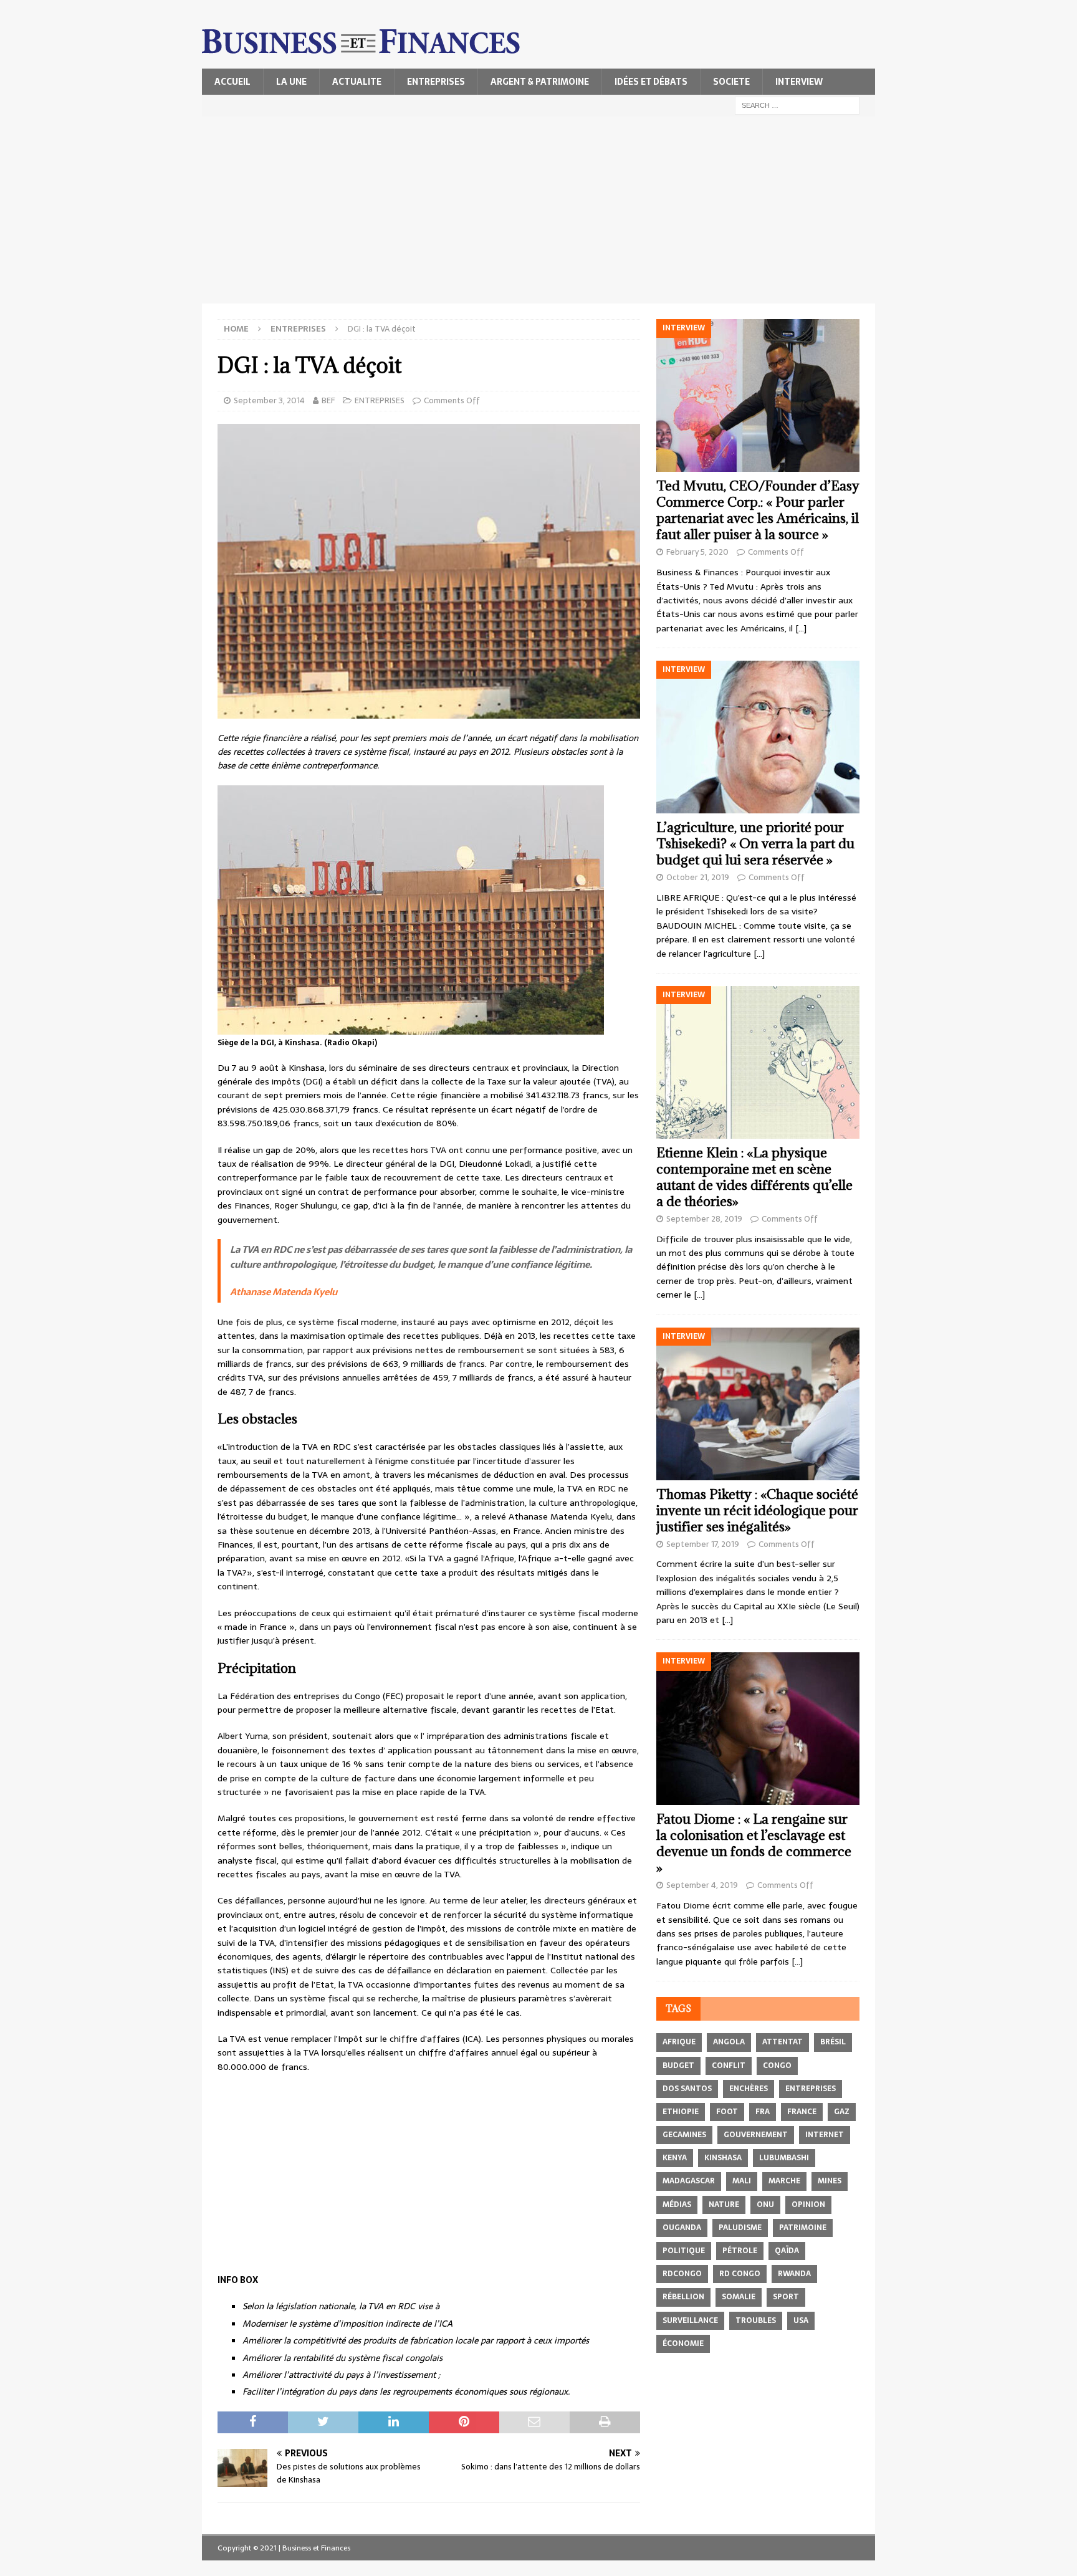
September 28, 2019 (704, 1219)
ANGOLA (729, 2042)
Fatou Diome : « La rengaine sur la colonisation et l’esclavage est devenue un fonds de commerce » (754, 1843)
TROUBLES (756, 2320)
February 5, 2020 (697, 552)
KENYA (675, 2158)
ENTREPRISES (436, 82)
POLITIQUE (684, 2251)
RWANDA (794, 2274)
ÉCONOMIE (683, 2344)
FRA (763, 2112)
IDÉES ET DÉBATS (651, 82)
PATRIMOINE (803, 2228)
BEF (328, 400)
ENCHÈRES (749, 2089)
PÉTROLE (740, 2251)
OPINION (808, 2205)
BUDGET (678, 2066)
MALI (742, 2181)
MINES (830, 2181)
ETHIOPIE (681, 2112)
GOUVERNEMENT (756, 2135)
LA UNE (291, 82)
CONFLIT (729, 2066)
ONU (765, 2205)
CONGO (777, 2066)
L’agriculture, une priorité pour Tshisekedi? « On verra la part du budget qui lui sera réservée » (755, 844)
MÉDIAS (677, 2205)
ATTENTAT (783, 2042)
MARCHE (784, 2181)
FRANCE (802, 2112)
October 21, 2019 (698, 877)
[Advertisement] (538, 210)
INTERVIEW (799, 82)
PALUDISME (740, 2228)
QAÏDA (787, 2251)
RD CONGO (740, 2274)
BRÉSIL (833, 2042)
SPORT (786, 2297)
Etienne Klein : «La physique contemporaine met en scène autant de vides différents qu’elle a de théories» (754, 1177)
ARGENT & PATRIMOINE (540, 82)
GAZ (842, 2112)
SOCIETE (731, 82)
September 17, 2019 (703, 1544)
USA (801, 2320)
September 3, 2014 (269, 400)
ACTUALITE (357, 82)
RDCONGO (682, 2274)
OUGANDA (682, 2228)
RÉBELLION (683, 2297)
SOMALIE (739, 2297)
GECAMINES (684, 2135)
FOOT (727, 2112)
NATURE (724, 2205)
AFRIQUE (679, 2042)
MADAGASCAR (689, 2181)
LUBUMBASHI (784, 2158)
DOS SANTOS (687, 2089)
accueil (232, 82)
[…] (801, 628)
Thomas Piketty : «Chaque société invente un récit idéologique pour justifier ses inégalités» (757, 1511)
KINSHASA (723, 2158)
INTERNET (825, 2135)
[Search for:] (797, 105)
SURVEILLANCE (690, 2320)
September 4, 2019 (702, 1885)
